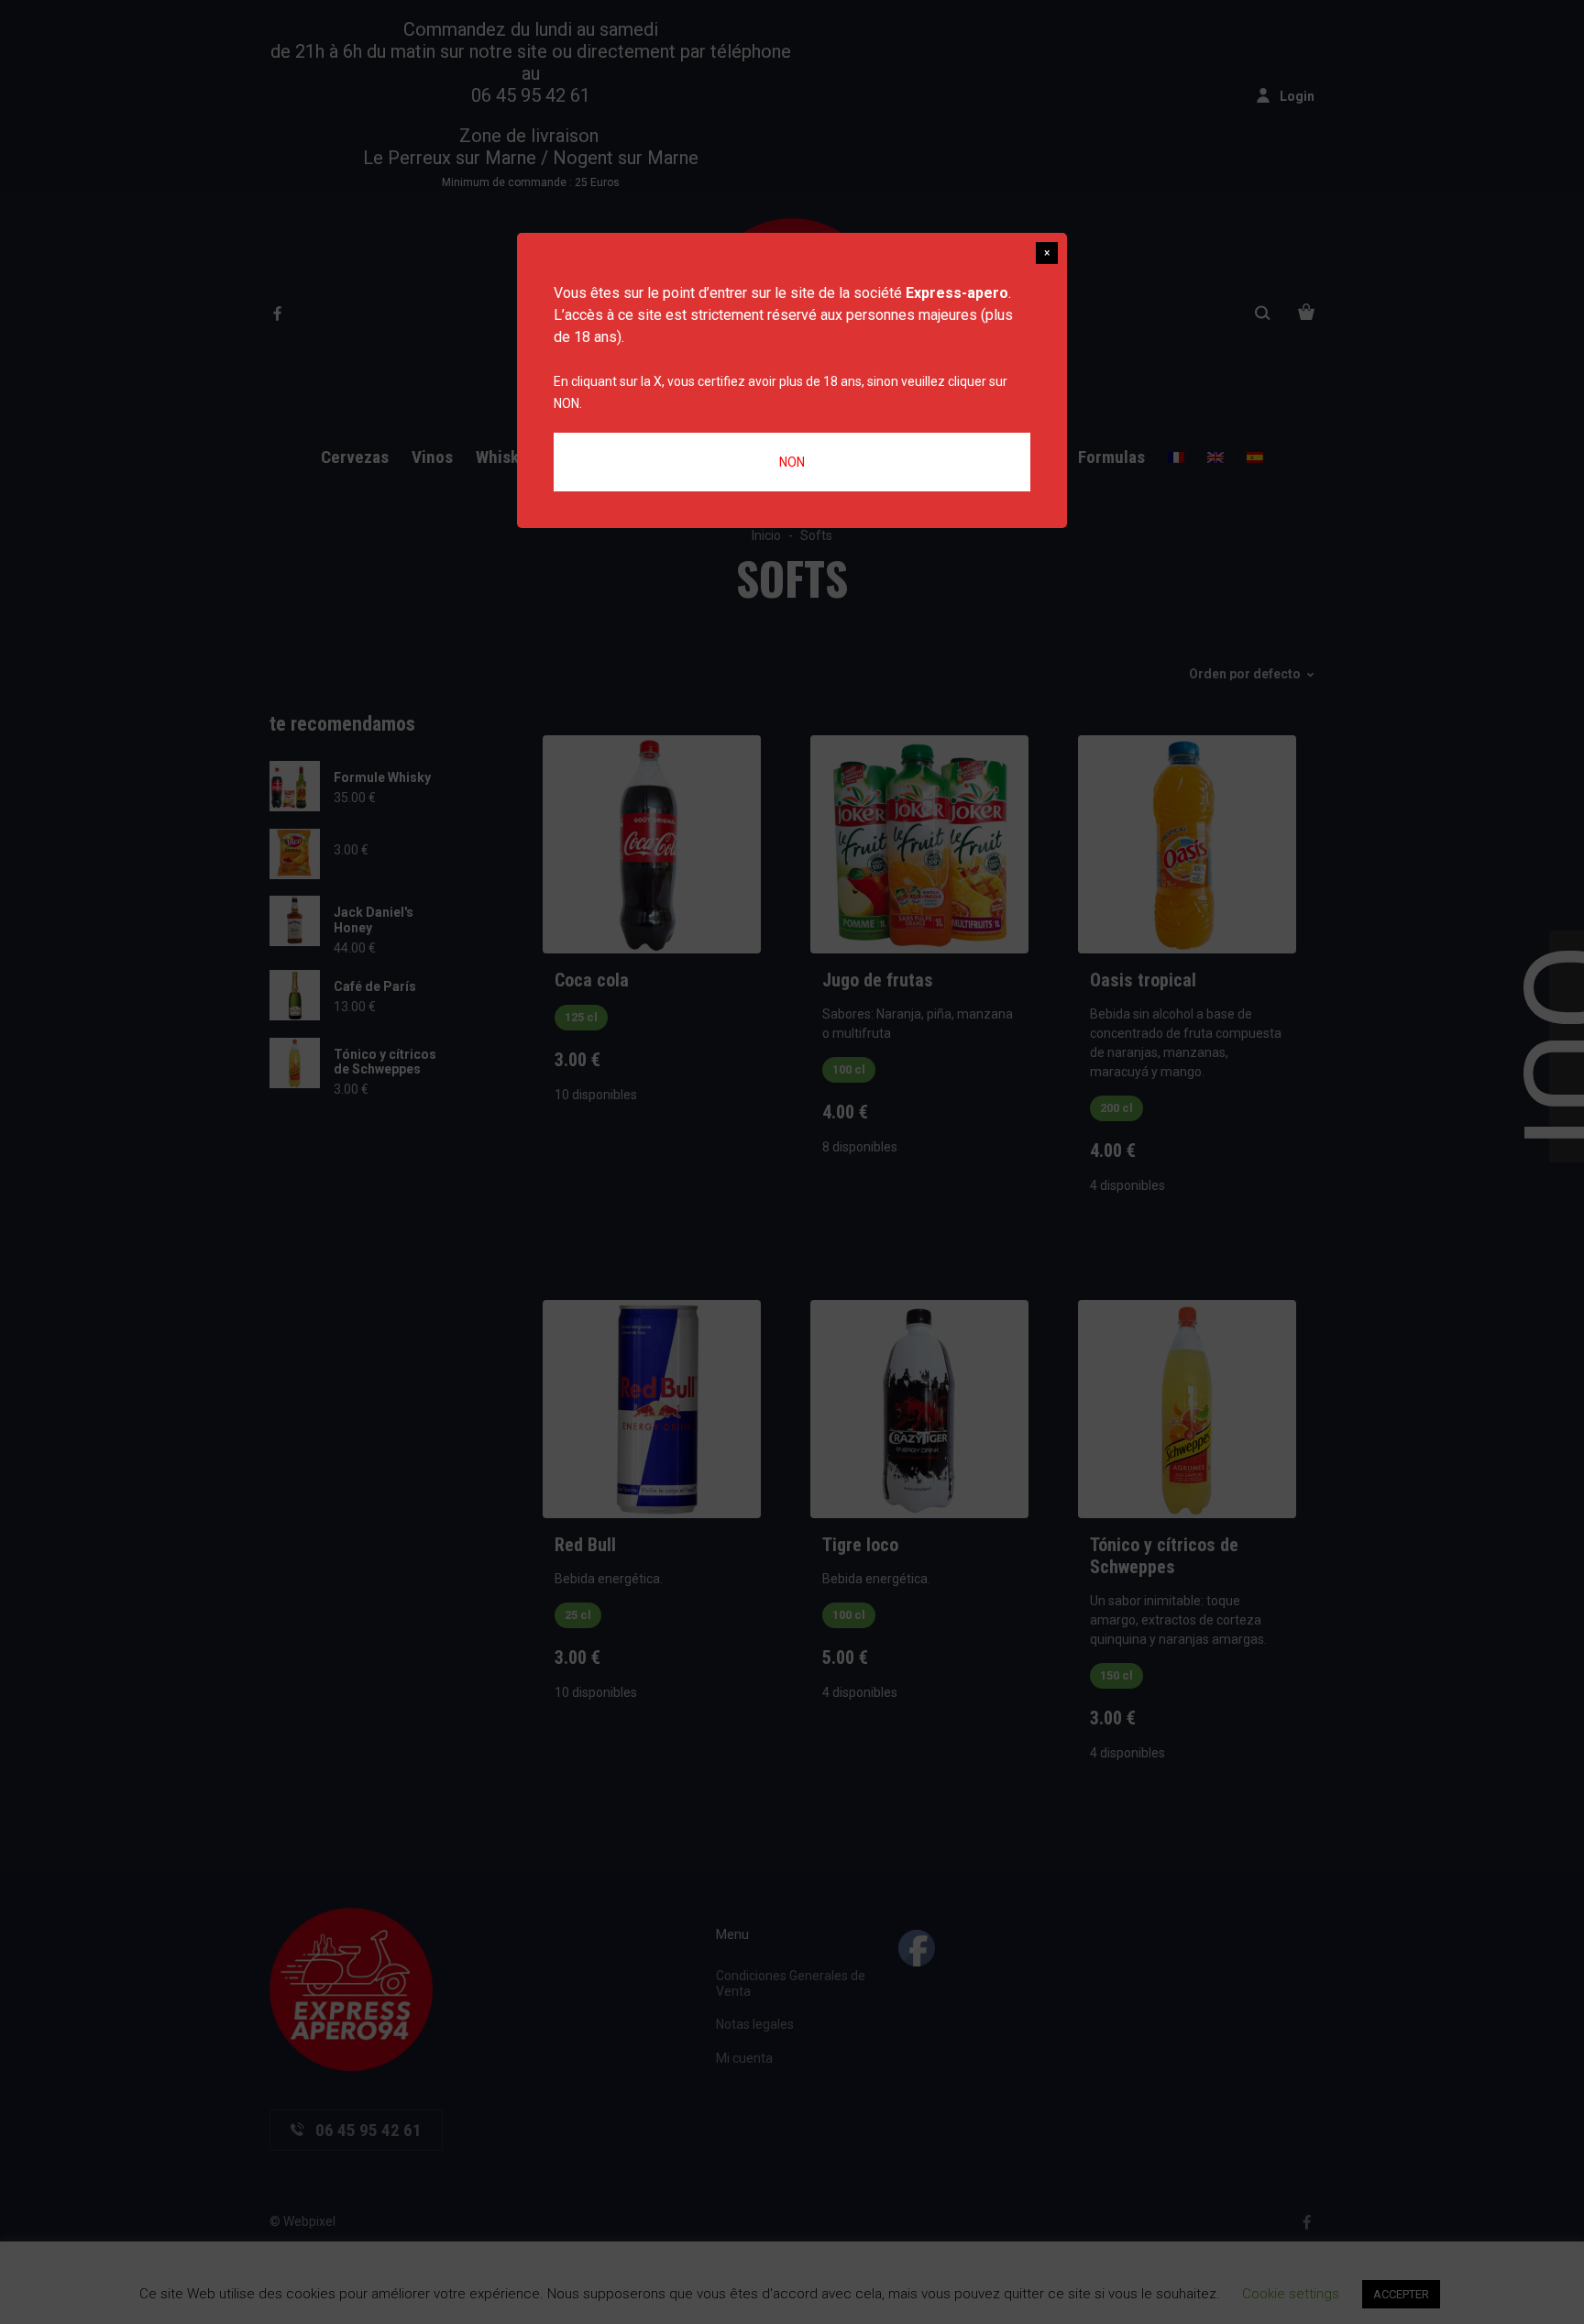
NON (792, 462)
